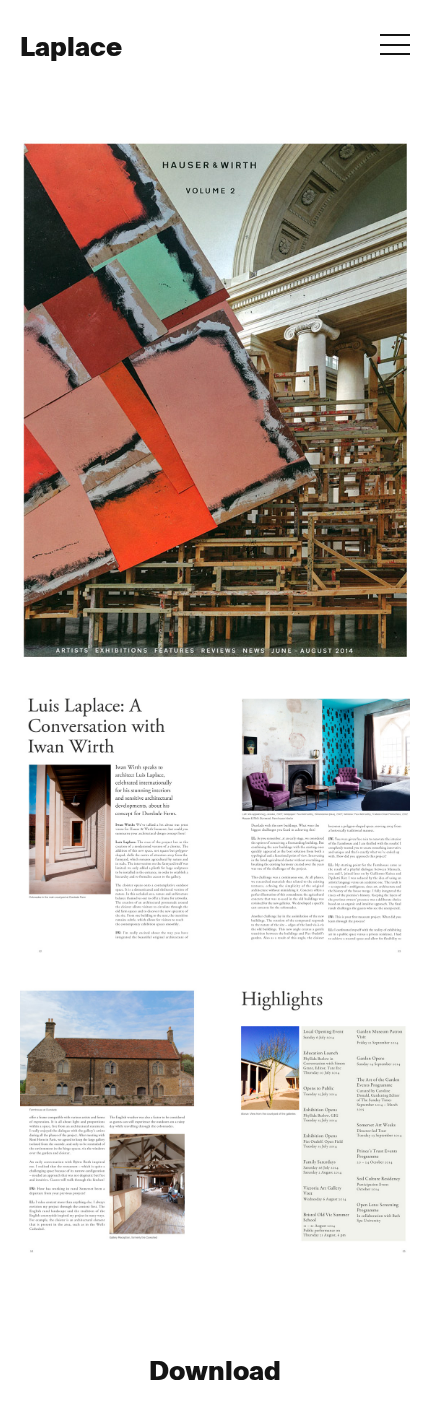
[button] (395, 46)
